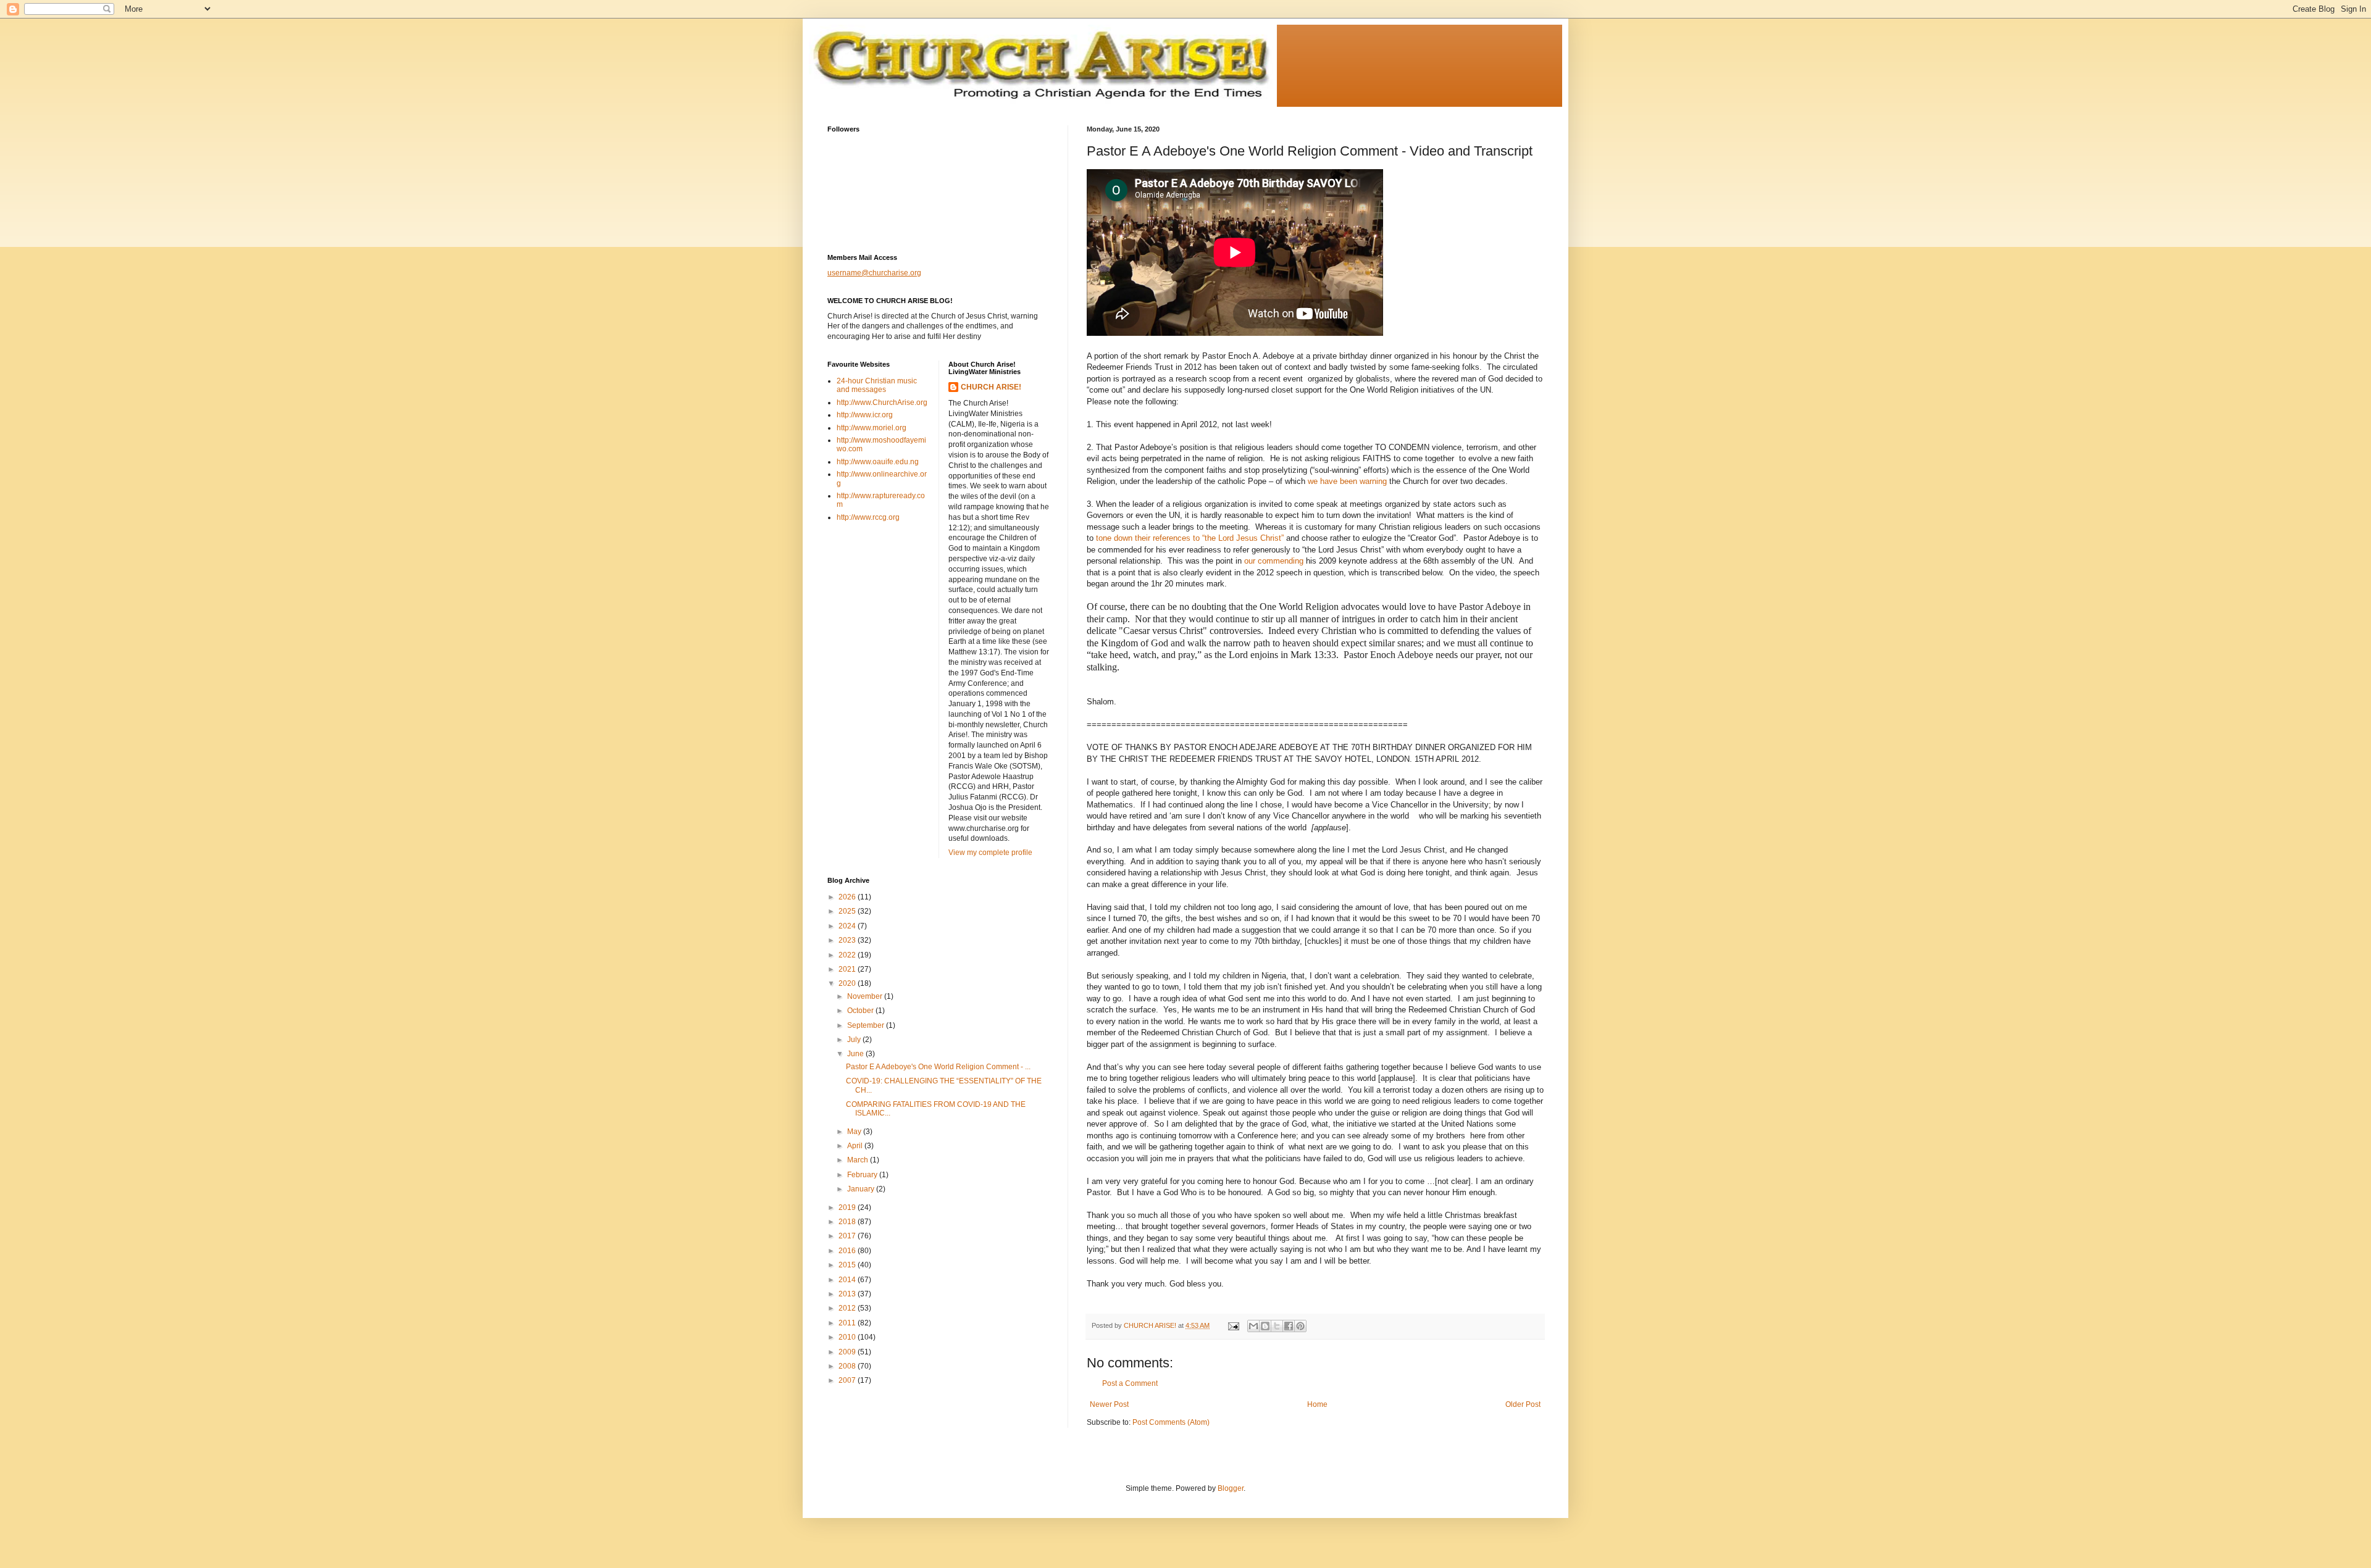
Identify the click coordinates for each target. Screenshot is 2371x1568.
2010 (848, 1337)
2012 (848, 1308)
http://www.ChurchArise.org (882, 402)
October (861, 1011)
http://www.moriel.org (872, 428)
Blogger (1231, 1488)
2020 (848, 983)
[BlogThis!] (1265, 1326)
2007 (848, 1380)
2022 (848, 955)
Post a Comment (1130, 1383)
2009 (848, 1352)
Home (1317, 1404)
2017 (848, 1236)
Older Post (1523, 1404)
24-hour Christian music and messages (877, 385)
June (856, 1054)
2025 (848, 911)
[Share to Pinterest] (1300, 1326)
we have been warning (1347, 481)
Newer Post (1109, 1404)
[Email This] (1253, 1326)
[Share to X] (1277, 1326)
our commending (1274, 561)
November (866, 996)
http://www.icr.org (865, 415)
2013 (848, 1294)
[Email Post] (1233, 1325)
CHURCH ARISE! (991, 387)
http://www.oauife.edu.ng (878, 462)
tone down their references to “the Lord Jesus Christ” (1190, 538)
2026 (848, 897)
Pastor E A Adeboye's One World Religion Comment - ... (938, 1067)
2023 (848, 940)
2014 (848, 1280)
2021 (848, 969)
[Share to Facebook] (1289, 1326)
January (862, 1189)
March (859, 1160)
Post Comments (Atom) (1171, 1422)
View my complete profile (990, 853)
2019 (848, 1207)
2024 (848, 926)
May (855, 1132)
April (856, 1146)
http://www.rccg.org (868, 517)
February (863, 1175)
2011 (848, 1323)
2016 (848, 1251)
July (855, 1040)
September (867, 1025)
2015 (848, 1265)
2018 (848, 1222)
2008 (848, 1366)
